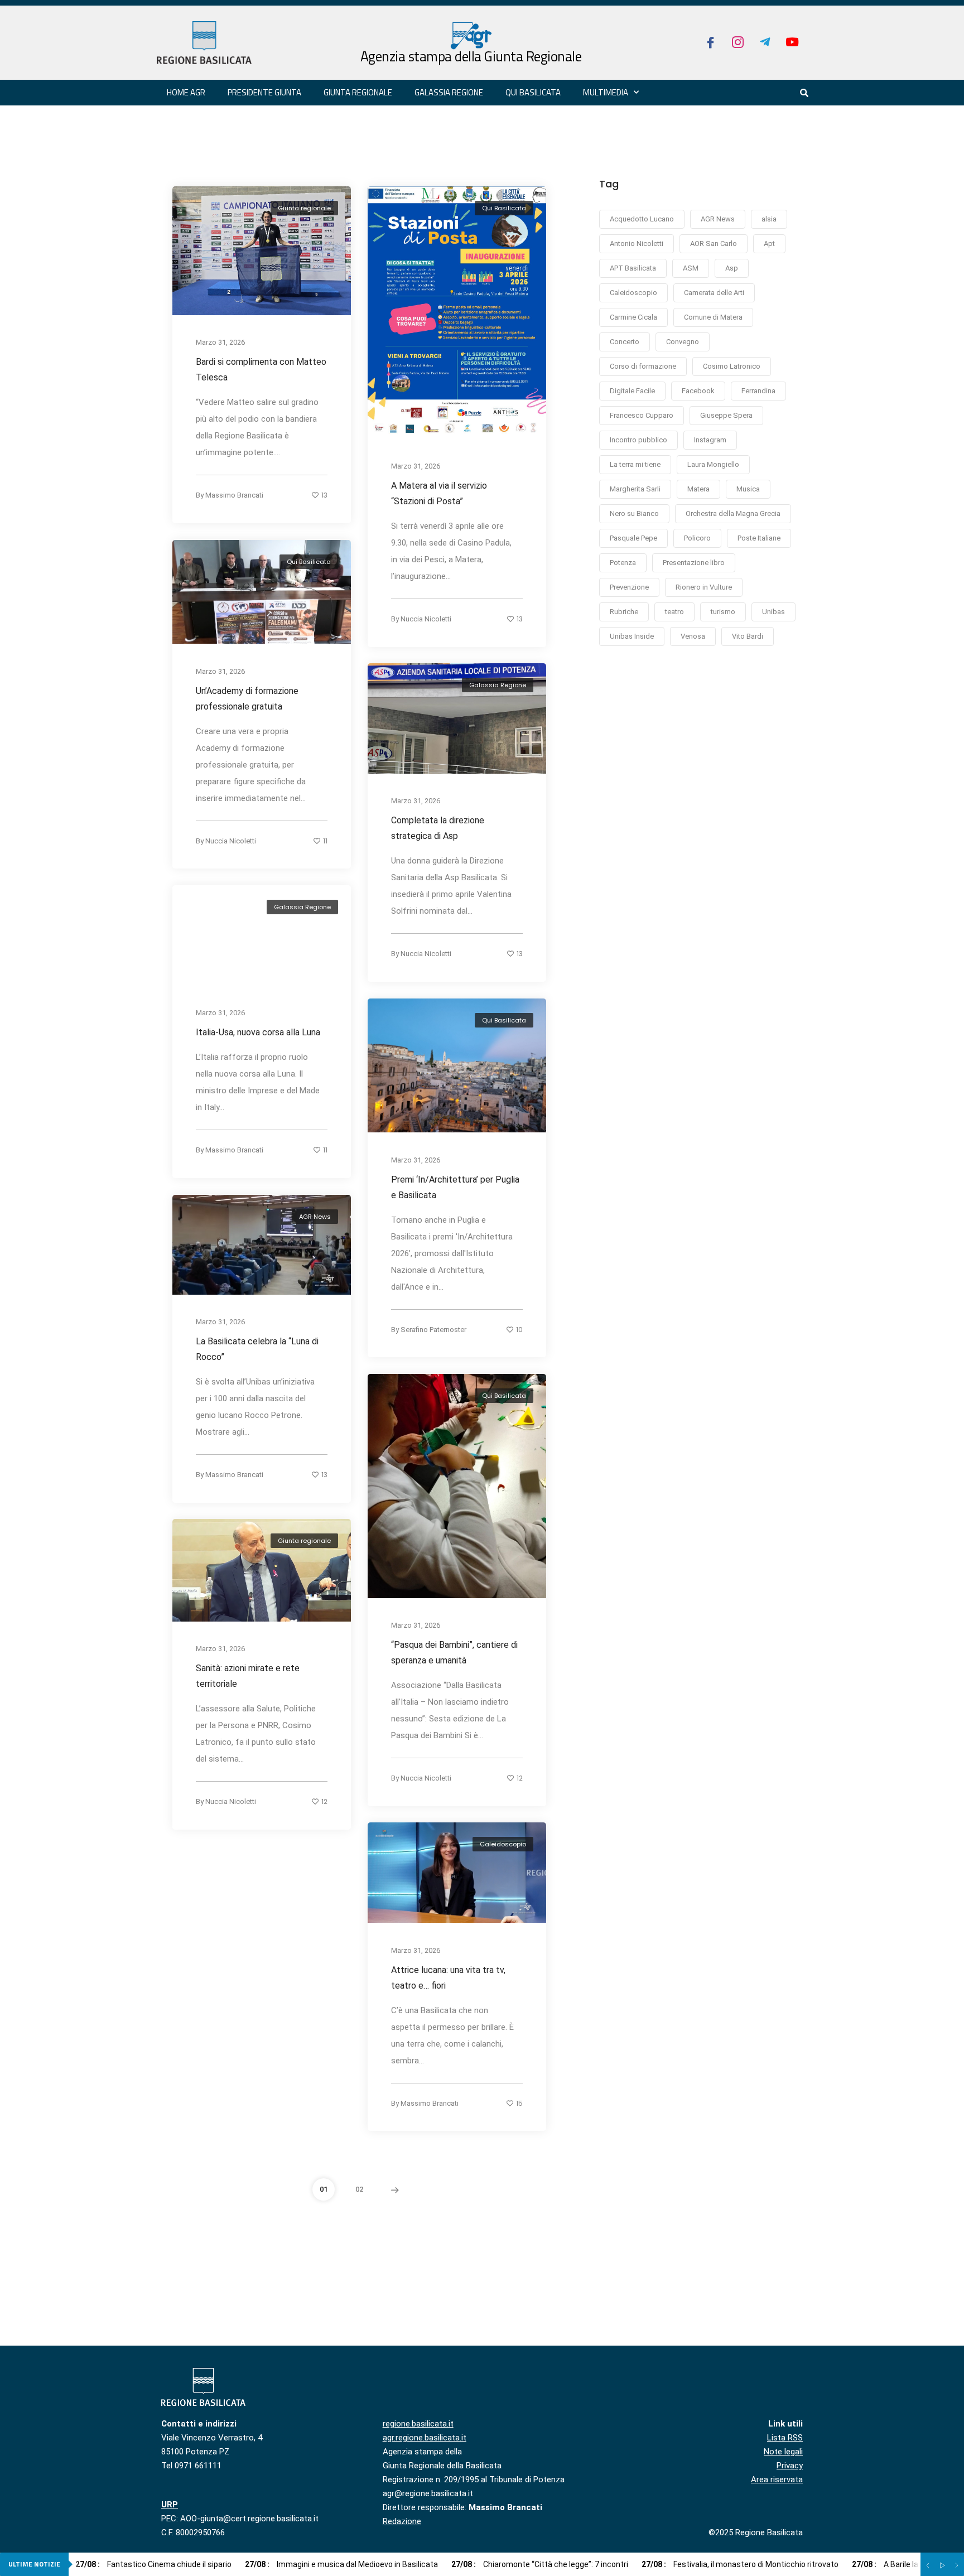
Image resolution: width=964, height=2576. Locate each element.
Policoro (697, 538)
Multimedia (606, 92)
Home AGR (186, 92)
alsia (769, 219)
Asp (732, 268)
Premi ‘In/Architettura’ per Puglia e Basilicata (455, 1187)
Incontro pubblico (638, 440)
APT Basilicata (633, 268)
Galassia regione (449, 92)
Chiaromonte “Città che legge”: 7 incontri (540, 2564)
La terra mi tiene (635, 464)
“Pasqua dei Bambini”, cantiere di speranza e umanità (454, 1653)
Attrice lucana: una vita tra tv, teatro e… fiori (448, 1978)
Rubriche (624, 612)
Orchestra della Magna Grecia (733, 513)
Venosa (693, 636)
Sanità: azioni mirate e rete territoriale (248, 1676)
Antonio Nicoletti (637, 243)
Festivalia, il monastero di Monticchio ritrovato (740, 2564)
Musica (748, 489)
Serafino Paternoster (433, 1329)
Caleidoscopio (503, 1844)
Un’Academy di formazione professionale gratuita (247, 698)
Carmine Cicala (633, 317)
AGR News (315, 1217)
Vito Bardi (748, 636)
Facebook (698, 391)
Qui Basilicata (533, 92)
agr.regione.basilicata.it (425, 2438)
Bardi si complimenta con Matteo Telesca (261, 370)
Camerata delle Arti (714, 293)
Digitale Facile (632, 391)
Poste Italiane (759, 538)
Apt (769, 243)
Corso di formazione (643, 366)
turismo (723, 612)
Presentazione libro (694, 563)
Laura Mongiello (713, 464)
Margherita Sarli (635, 489)
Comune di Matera (713, 317)
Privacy (790, 2466)
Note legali (783, 2452)
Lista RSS (785, 2438)
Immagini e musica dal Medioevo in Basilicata (341, 2564)
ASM (691, 268)
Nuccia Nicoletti (426, 619)
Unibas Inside (632, 636)
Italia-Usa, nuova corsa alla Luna (258, 1032)
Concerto (625, 342)
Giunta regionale (358, 92)
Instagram (710, 440)
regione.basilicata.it (418, 2424)
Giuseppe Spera (726, 415)
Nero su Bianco (634, 513)
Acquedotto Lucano (642, 219)
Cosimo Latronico (732, 366)
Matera (698, 489)
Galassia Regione (498, 685)
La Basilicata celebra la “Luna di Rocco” (257, 1349)
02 (359, 2189)
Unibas (773, 612)
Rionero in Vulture (704, 587)
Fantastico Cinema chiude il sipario (153, 2564)
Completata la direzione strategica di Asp (438, 828)
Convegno (683, 342)
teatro (674, 612)
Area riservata (777, 2479)
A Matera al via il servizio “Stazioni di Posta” (439, 493)
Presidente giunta (264, 92)
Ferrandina (758, 391)
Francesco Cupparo (642, 415)
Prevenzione (629, 587)
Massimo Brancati (234, 495)
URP (170, 2505)
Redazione (402, 2521)
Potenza (623, 563)
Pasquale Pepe (633, 538)
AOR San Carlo (714, 243)
